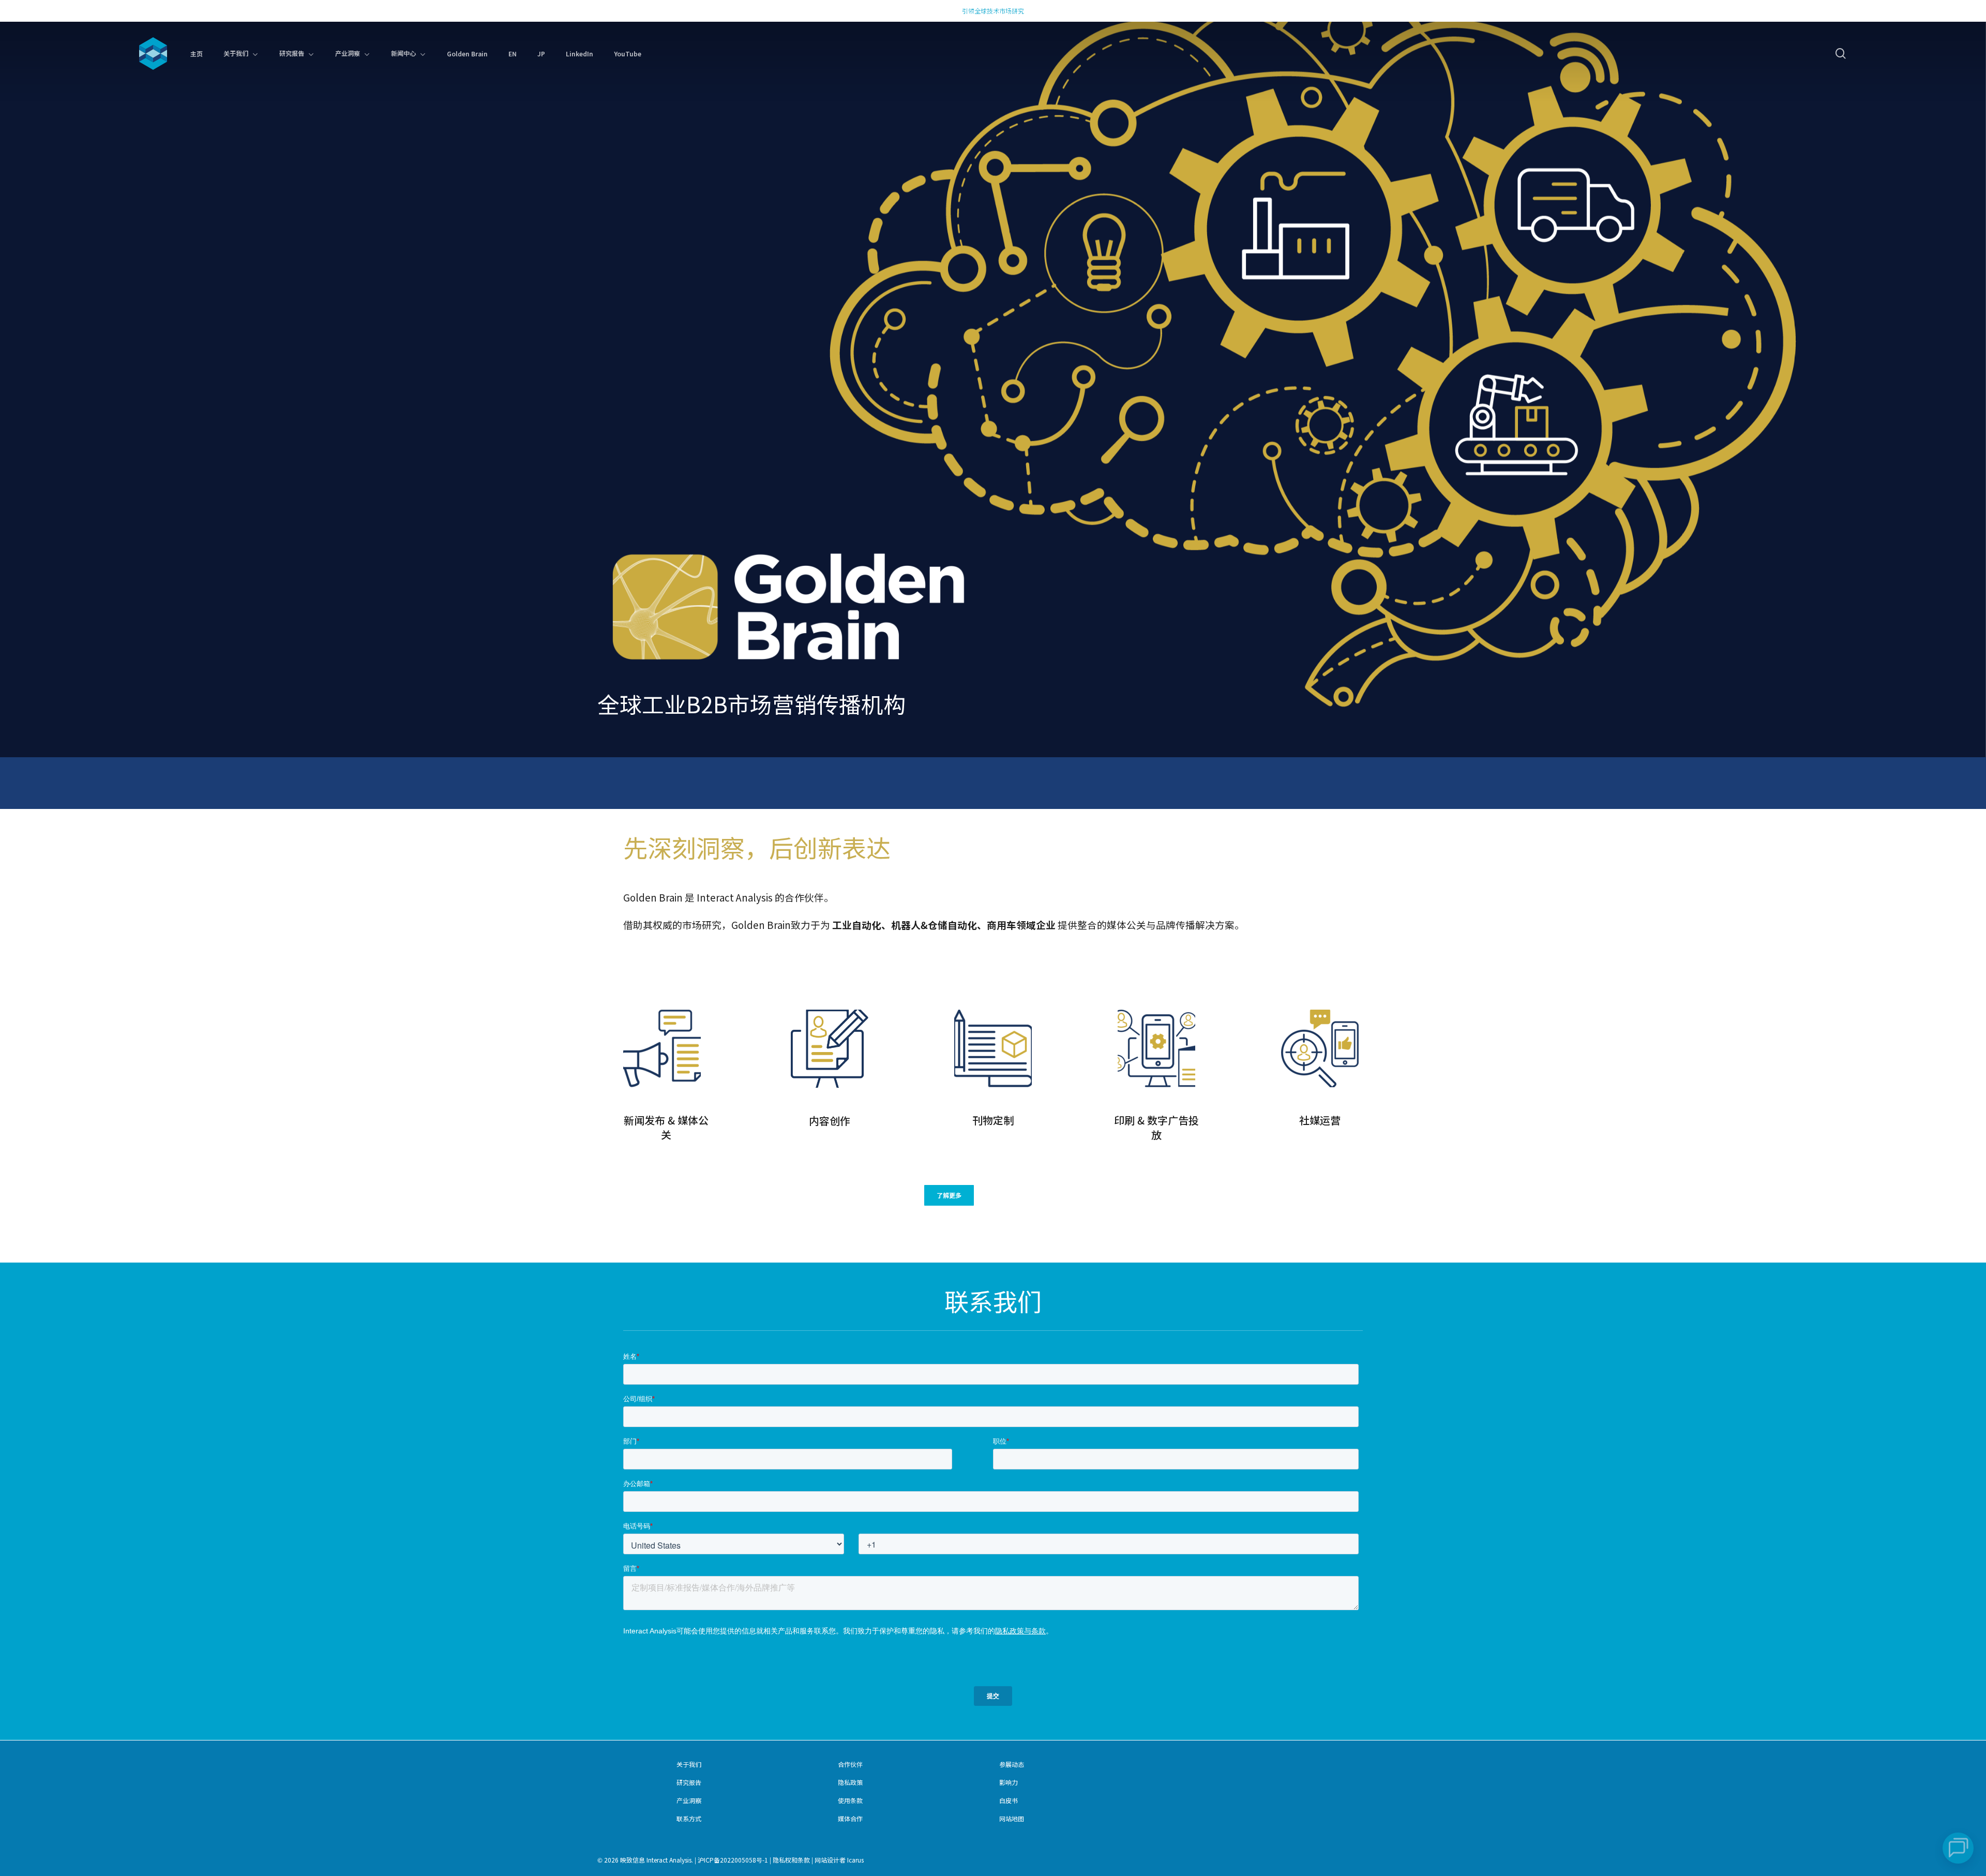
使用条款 (850, 1800)
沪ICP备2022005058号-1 (733, 1860)
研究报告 (689, 1782)
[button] (949, 1195)
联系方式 (689, 1818)
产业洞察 (689, 1800)
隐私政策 (850, 1782)
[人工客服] (1958, 1848)
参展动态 (1012, 1764)
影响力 (1009, 1782)
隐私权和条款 (791, 1860)
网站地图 (1012, 1818)
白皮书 (1009, 1800)
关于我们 (689, 1764)
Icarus (855, 1860)
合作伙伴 (850, 1764)
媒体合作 (850, 1818)
